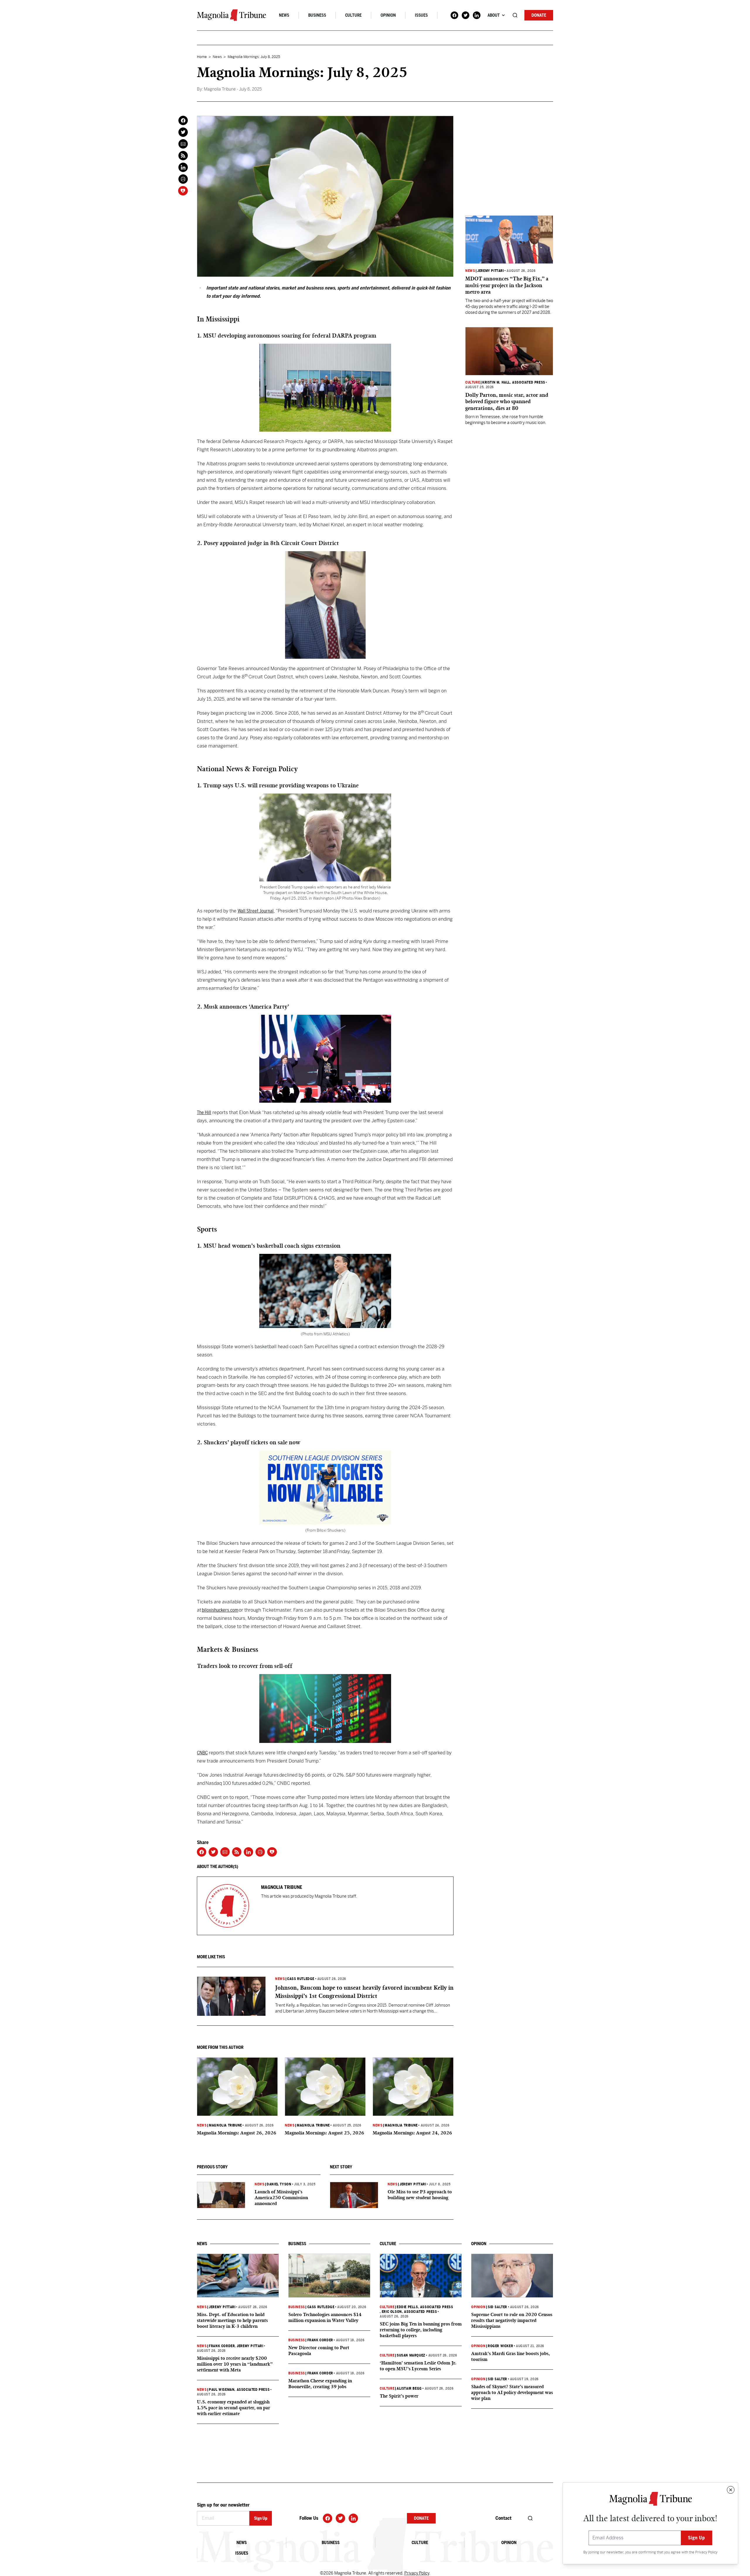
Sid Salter (497, 2307)
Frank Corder (222, 2346)
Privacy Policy (706, 2552)
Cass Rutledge (301, 1979)
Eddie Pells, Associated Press (425, 2307)
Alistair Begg (409, 2388)
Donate (539, 15)
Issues (421, 15)
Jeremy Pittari (413, 2184)
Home (202, 57)
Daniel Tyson (279, 2184)
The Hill (204, 1112)
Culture (353, 15)
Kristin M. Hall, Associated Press (514, 382)
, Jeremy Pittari (249, 2346)
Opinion (388, 15)
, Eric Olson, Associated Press (408, 2312)
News (284, 15)
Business (317, 15)
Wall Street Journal (256, 911)
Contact (503, 2518)
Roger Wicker (500, 2346)
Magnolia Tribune (225, 2125)
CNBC (202, 1753)
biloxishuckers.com (220, 1610)
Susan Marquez (411, 2355)
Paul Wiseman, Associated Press (239, 2390)
